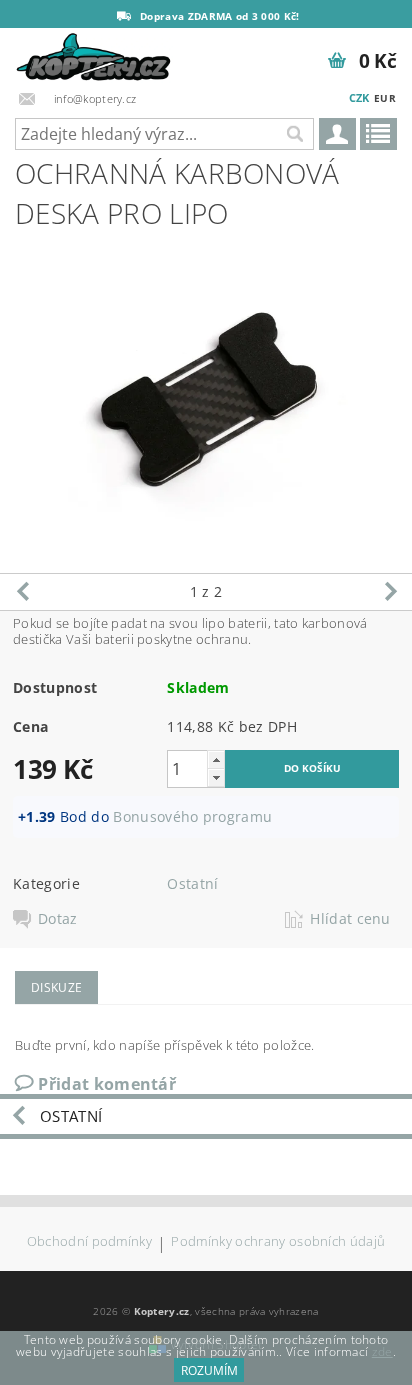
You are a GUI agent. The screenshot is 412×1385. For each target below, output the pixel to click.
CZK (359, 97)
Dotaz (58, 919)
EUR (385, 98)
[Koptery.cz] (94, 54)
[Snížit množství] (216, 777)
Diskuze (56, 987)
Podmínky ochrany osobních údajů (278, 1242)
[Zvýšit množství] (216, 759)
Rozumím (209, 1370)
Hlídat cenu (350, 919)
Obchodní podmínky (89, 1242)
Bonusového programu (192, 816)
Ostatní (192, 883)
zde (382, 1351)
